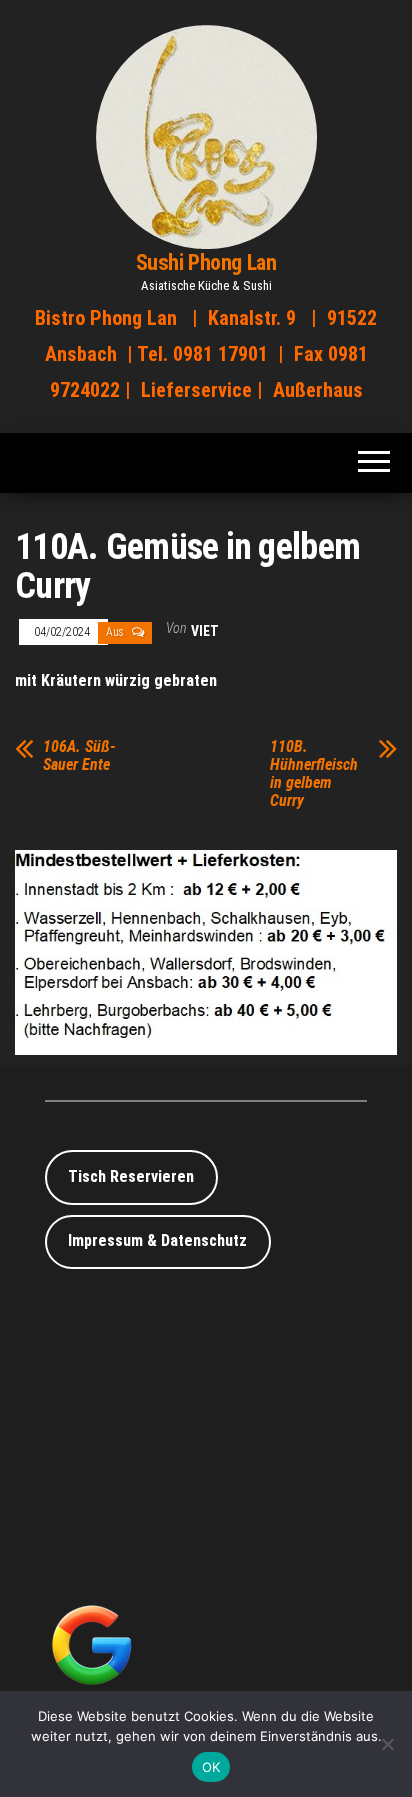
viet (205, 631)
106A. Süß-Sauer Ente (79, 756)
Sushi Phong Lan (206, 262)
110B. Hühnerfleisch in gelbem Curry (314, 774)
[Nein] (387, 1744)
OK (211, 1767)
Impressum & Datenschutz (157, 1240)
